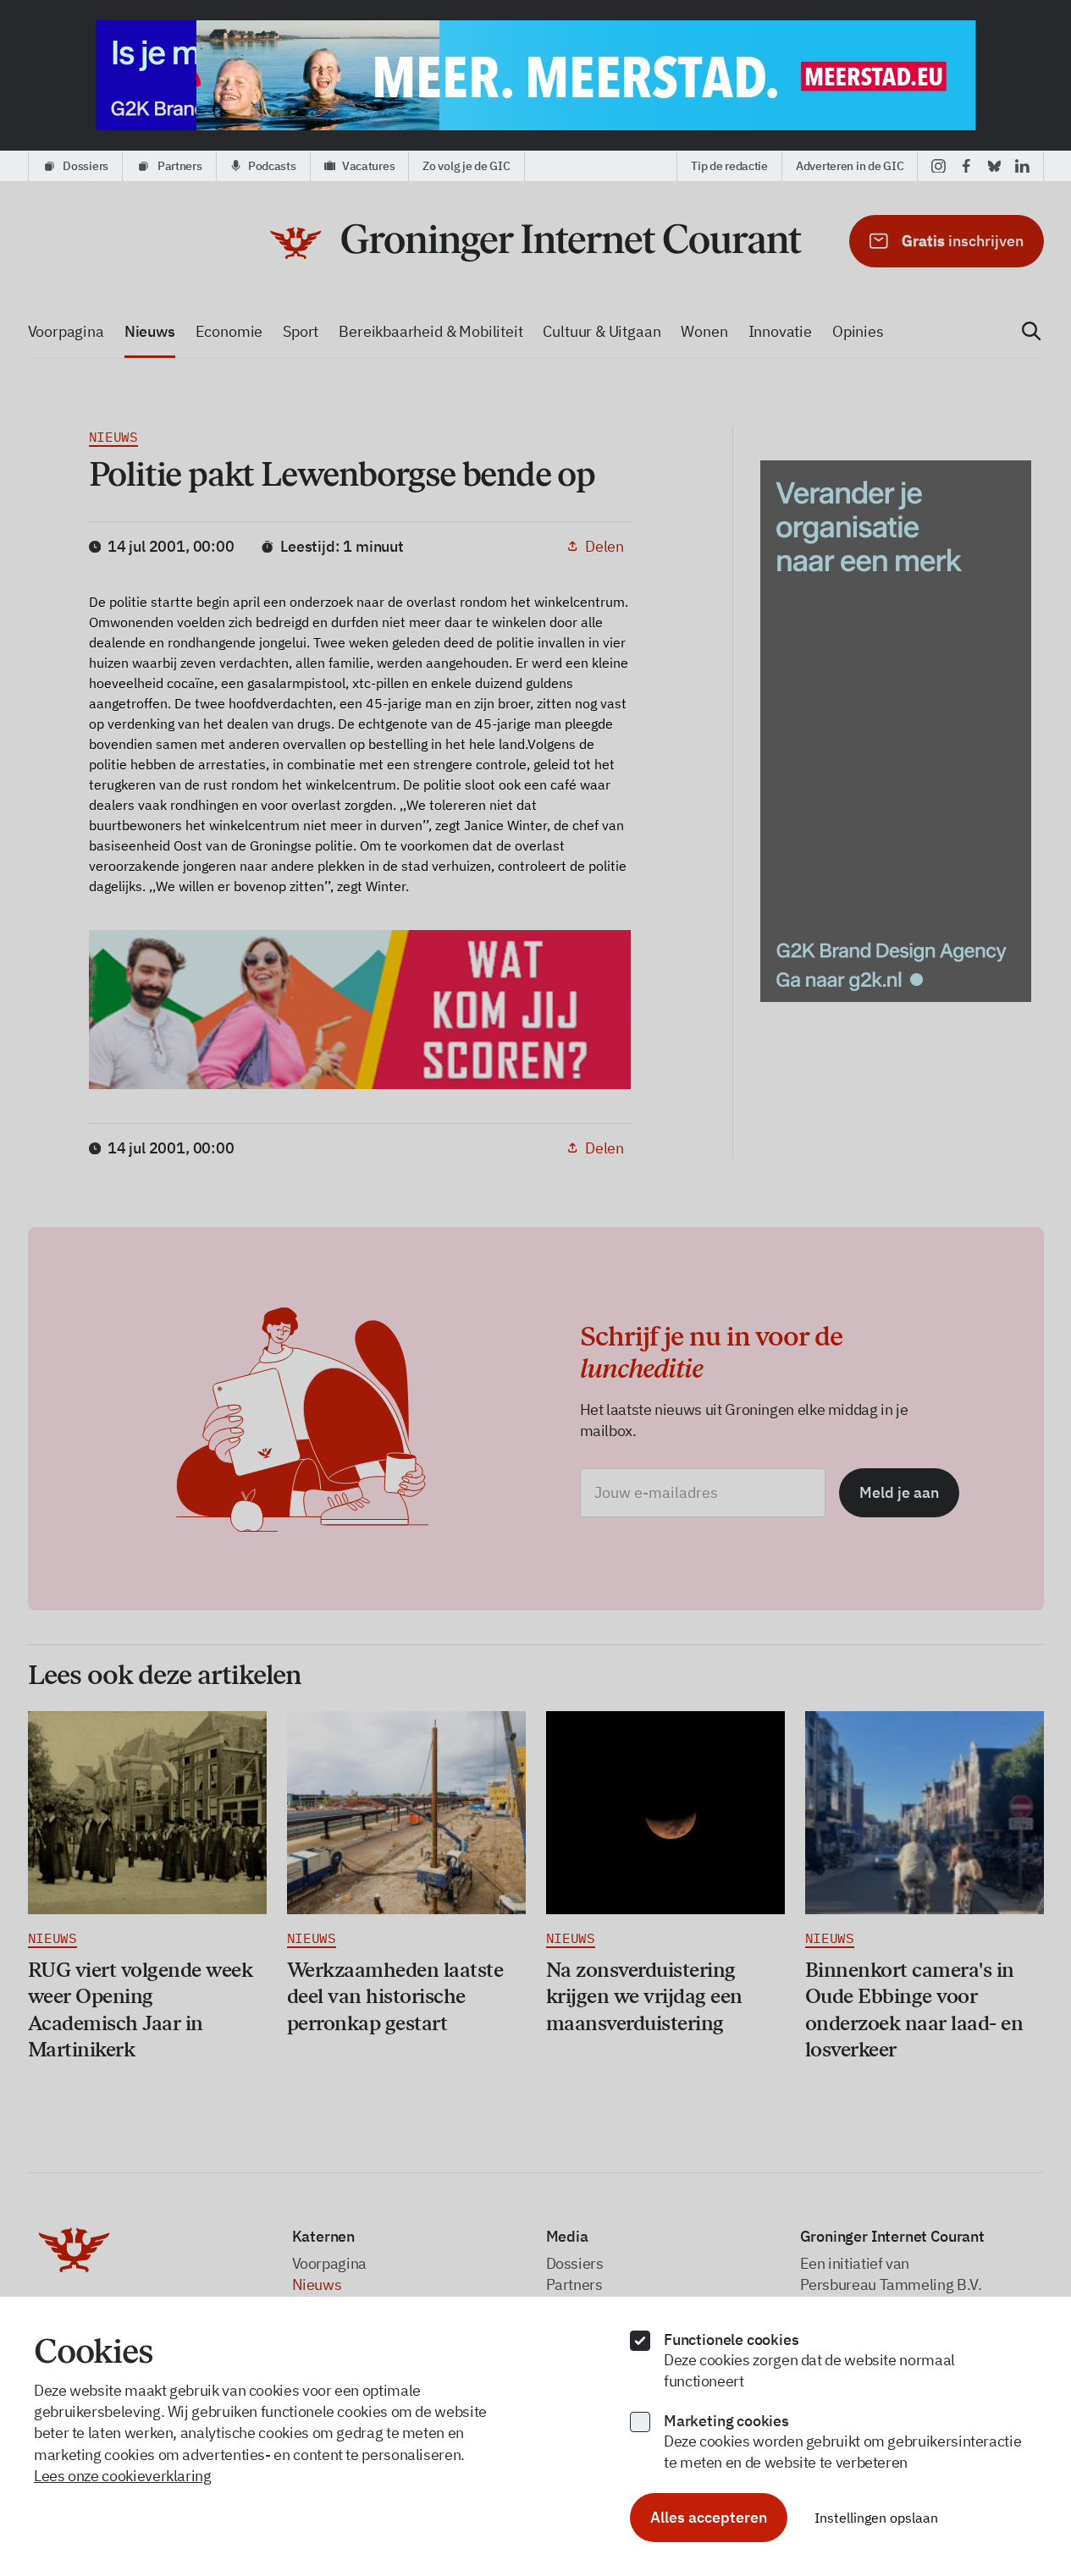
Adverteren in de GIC (850, 166)
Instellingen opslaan (876, 2518)
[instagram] (939, 166)
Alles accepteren (709, 2517)
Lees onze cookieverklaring (123, 2476)
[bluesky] (994, 166)
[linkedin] (1022, 166)
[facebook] (966, 166)
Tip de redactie (729, 166)
